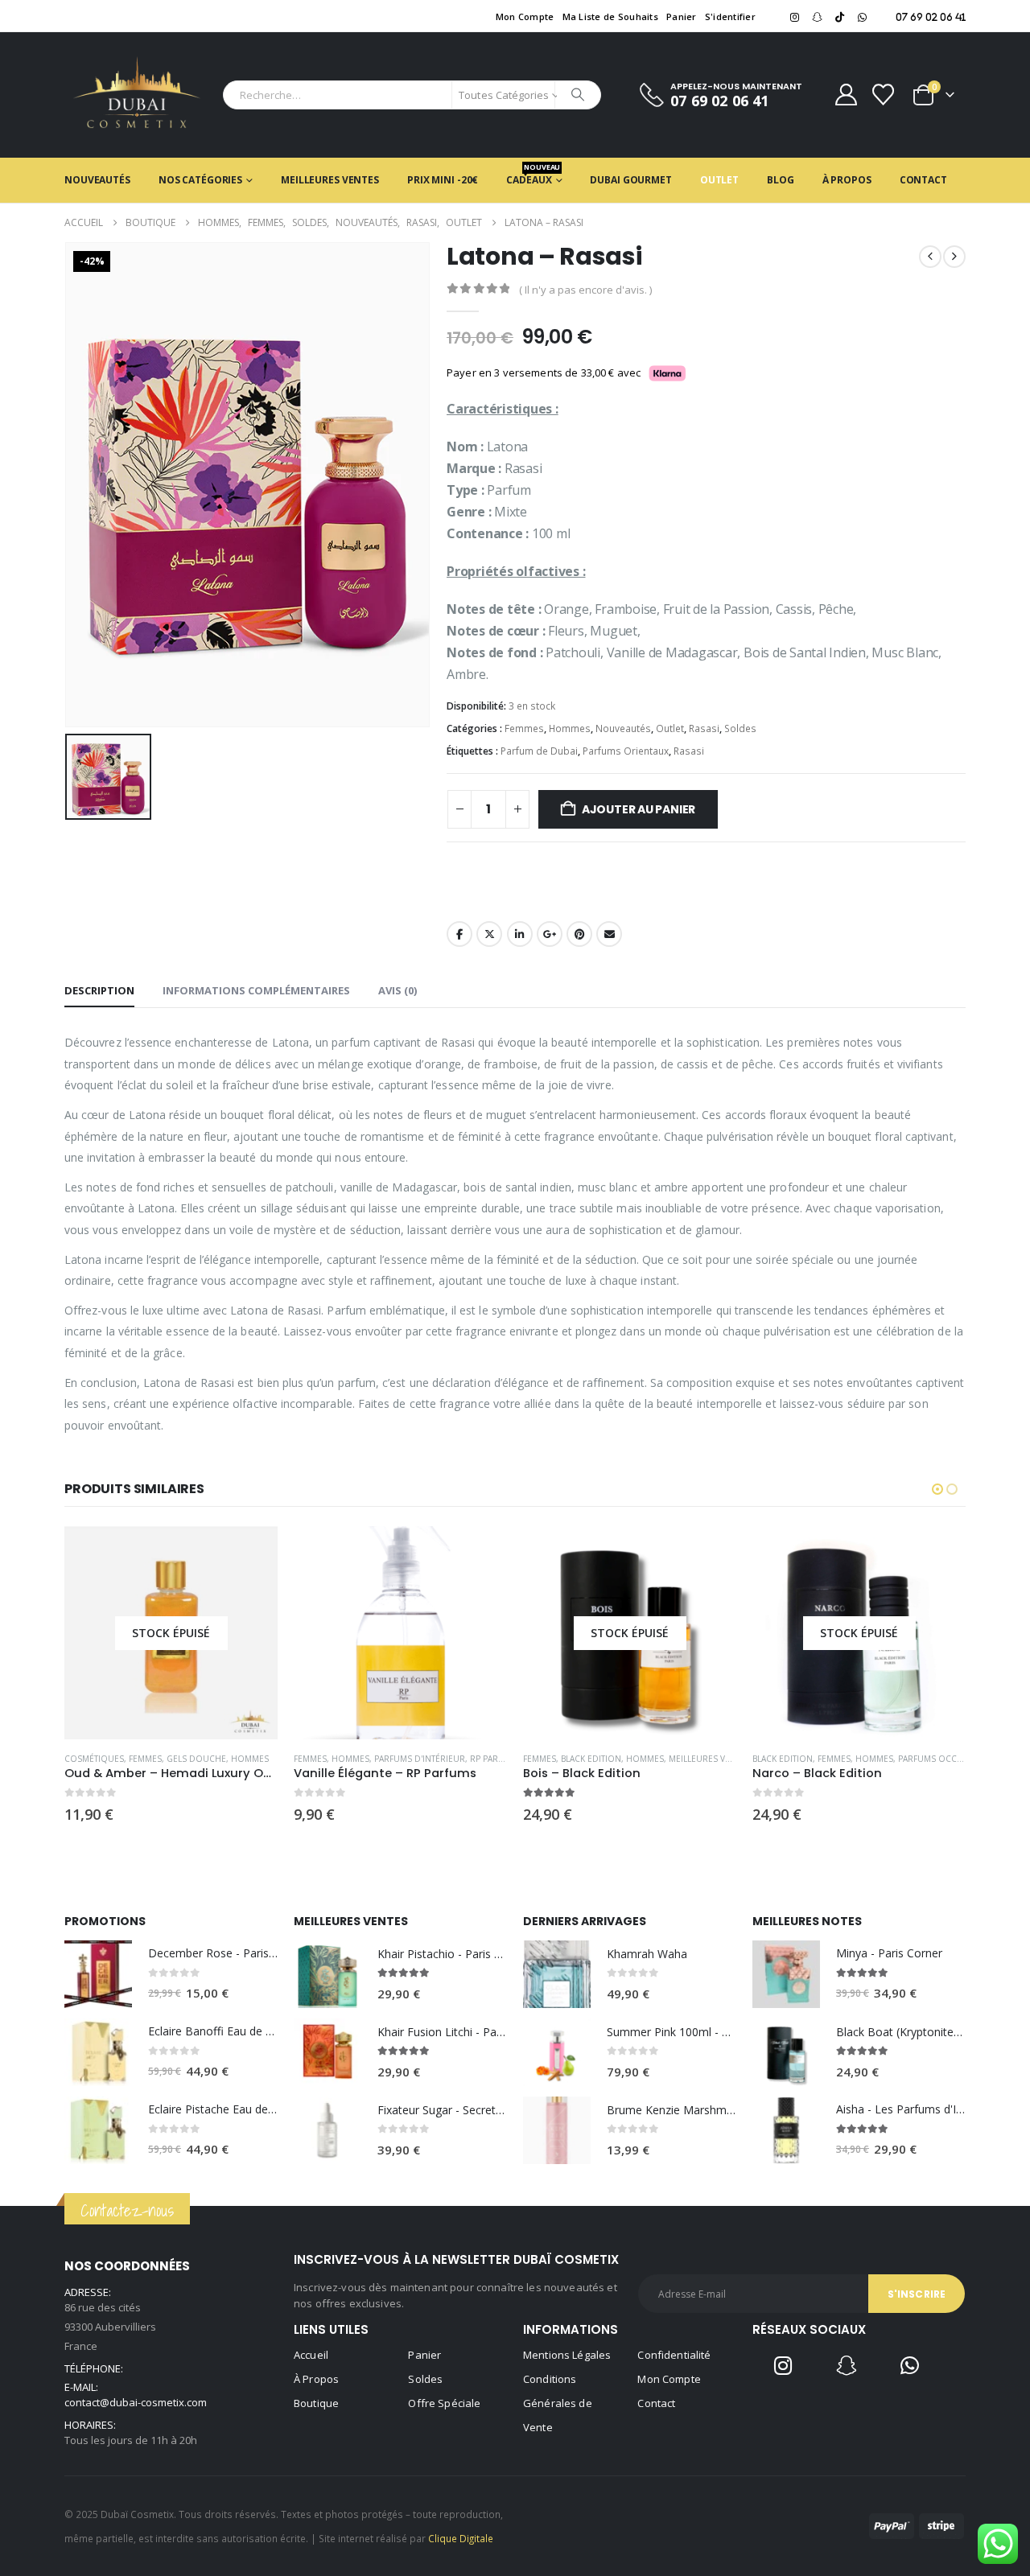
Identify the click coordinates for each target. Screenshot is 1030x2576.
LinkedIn (520, 934)
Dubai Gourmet (630, 180)
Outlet (719, 180)
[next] (954, 257)
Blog (781, 180)
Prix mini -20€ (443, 180)
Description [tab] (99, 990)
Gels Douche (196, 1759)
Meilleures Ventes (330, 180)
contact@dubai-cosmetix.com (136, 2402)
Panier (682, 16)
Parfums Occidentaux (948, 1759)
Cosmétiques (94, 1759)
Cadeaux (533, 174)
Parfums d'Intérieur (420, 1759)
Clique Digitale (461, 2538)
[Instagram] (794, 17)
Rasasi (704, 728)
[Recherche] (578, 95)
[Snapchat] (817, 17)
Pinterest (579, 934)
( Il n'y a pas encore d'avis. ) (585, 290)
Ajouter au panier (639, 809)
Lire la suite (251, 1553)
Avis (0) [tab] (398, 990)
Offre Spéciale (444, 2403)
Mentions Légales (567, 2355)
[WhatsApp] (862, 17)
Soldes (740, 728)
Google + (550, 934)
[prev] (930, 257)
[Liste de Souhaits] (884, 95)
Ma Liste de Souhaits (611, 16)
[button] (937, 1489)
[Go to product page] (400, 1633)
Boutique (316, 2403)
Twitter (489, 934)
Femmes (524, 728)
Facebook (459, 934)
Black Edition (591, 1759)
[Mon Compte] (846, 95)
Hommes (570, 728)
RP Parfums (495, 1759)
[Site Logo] (137, 95)
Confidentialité (674, 2355)
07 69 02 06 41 (931, 17)
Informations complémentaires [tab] (256, 990)
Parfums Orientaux (626, 751)
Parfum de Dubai (539, 751)
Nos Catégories (200, 180)
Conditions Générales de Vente (558, 2403)
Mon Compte (525, 16)
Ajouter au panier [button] (480, 1553)
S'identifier (730, 16)
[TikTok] (839, 17)
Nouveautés (97, 180)
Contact (923, 180)
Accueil (311, 2355)
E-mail (609, 934)
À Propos (847, 180)
